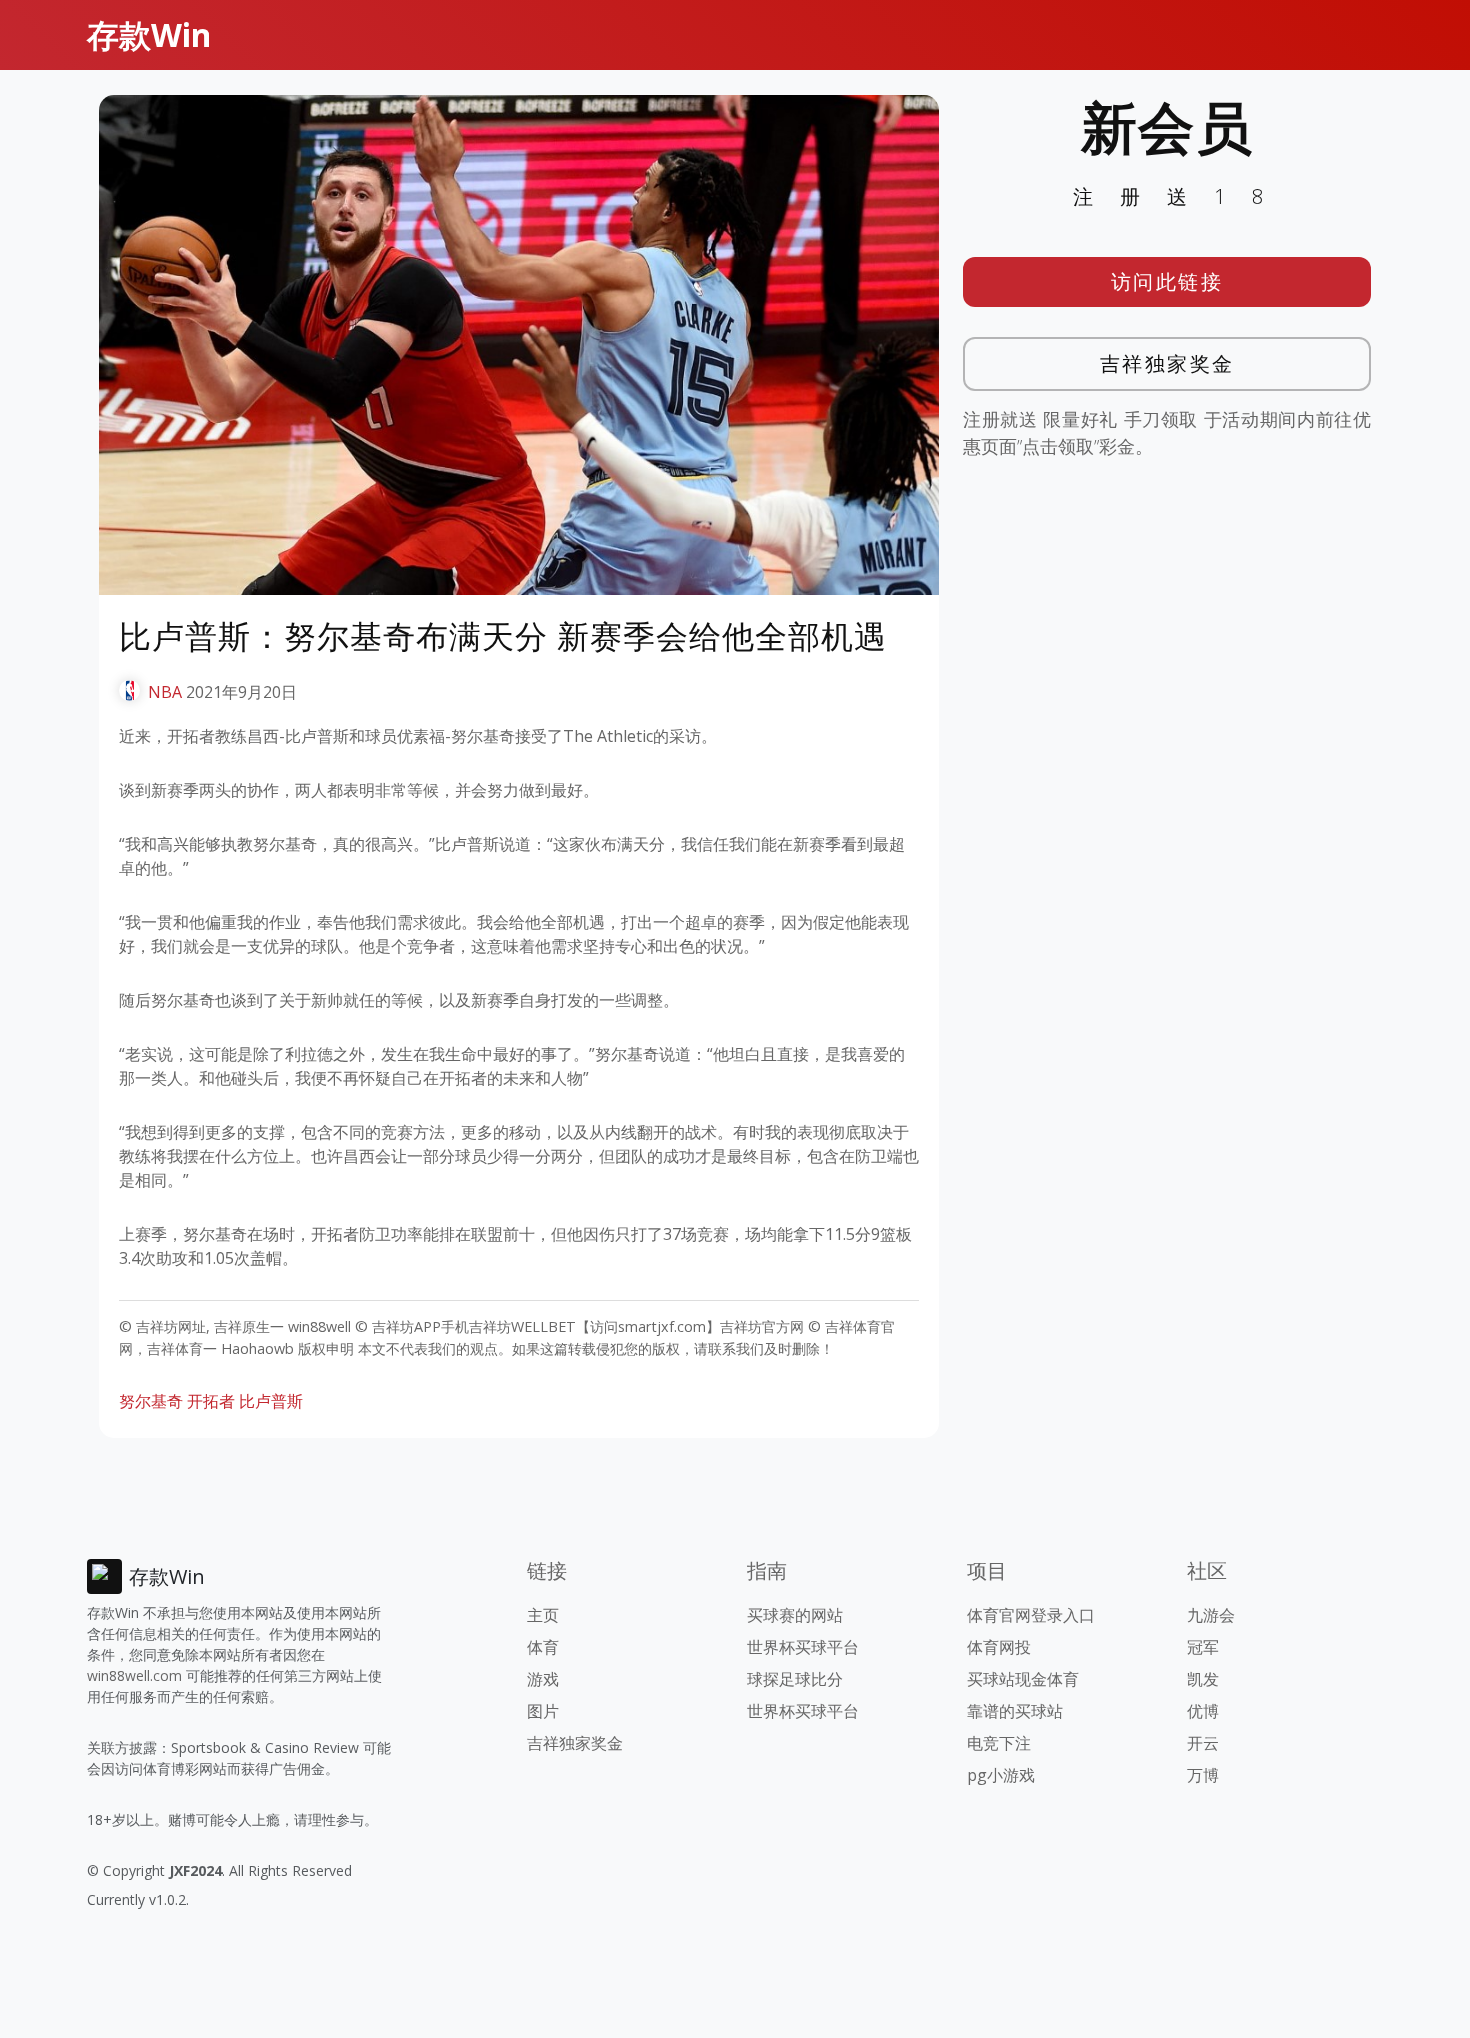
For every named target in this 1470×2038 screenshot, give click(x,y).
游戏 (543, 1679)
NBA (165, 692)
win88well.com (134, 1675)
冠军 (1203, 1647)
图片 (543, 1711)
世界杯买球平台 (803, 1647)
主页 (543, 1615)
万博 (1203, 1775)
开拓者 (211, 1401)
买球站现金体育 (1023, 1679)
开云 (1203, 1743)
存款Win (149, 34)
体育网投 (999, 1647)
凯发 (1203, 1679)
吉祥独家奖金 (1167, 363)
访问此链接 (1167, 281)
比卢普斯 (271, 1401)
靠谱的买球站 (1015, 1711)
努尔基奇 (151, 1401)
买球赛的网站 (795, 1615)
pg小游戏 (1001, 1775)
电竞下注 (999, 1743)
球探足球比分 (795, 1679)
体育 (543, 1647)
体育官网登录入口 (1031, 1615)
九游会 (1211, 1615)
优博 (1203, 1711)
